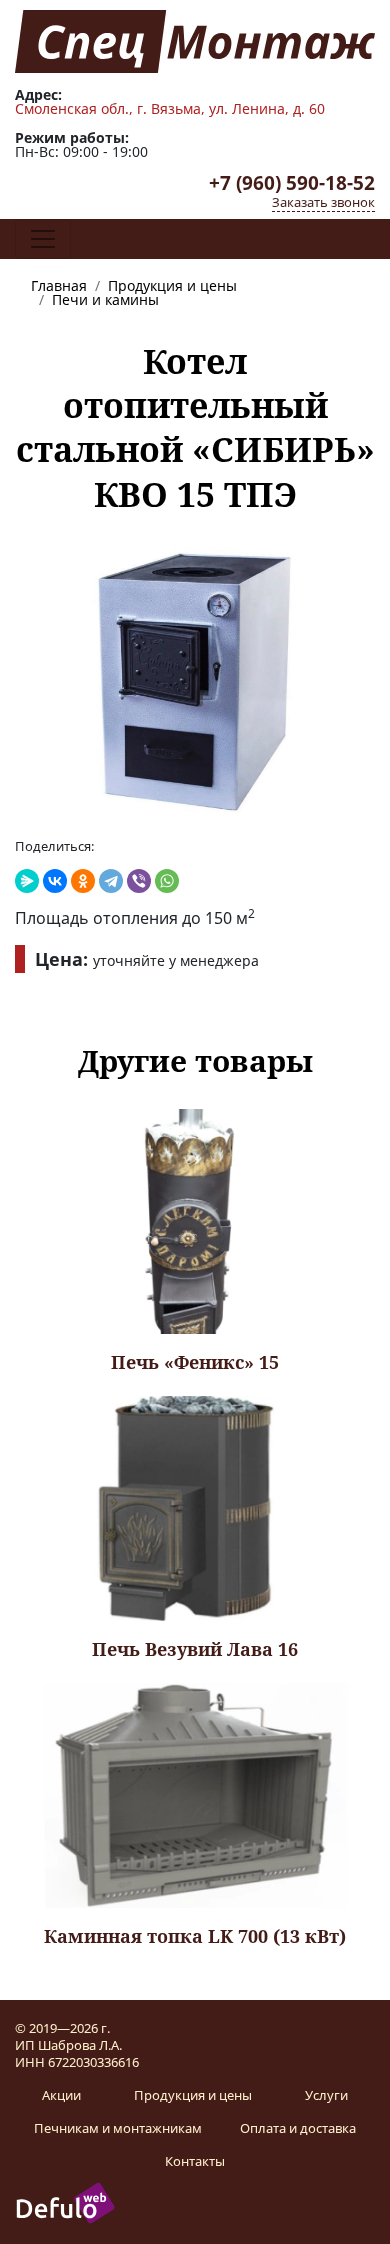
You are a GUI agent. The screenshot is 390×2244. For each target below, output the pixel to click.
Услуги (326, 2095)
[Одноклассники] (83, 881)
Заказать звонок (323, 202)
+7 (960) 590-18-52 (292, 183)
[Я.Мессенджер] (27, 881)
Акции (61, 2095)
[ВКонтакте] (55, 881)
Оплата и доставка (298, 2128)
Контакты (195, 2161)
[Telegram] (111, 881)
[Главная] (195, 40)
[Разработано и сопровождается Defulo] (65, 2202)
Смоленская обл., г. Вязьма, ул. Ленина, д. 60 (170, 108)
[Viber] (139, 881)
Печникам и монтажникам (118, 2128)
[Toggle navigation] (43, 239)
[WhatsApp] (167, 881)
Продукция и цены (193, 2095)
